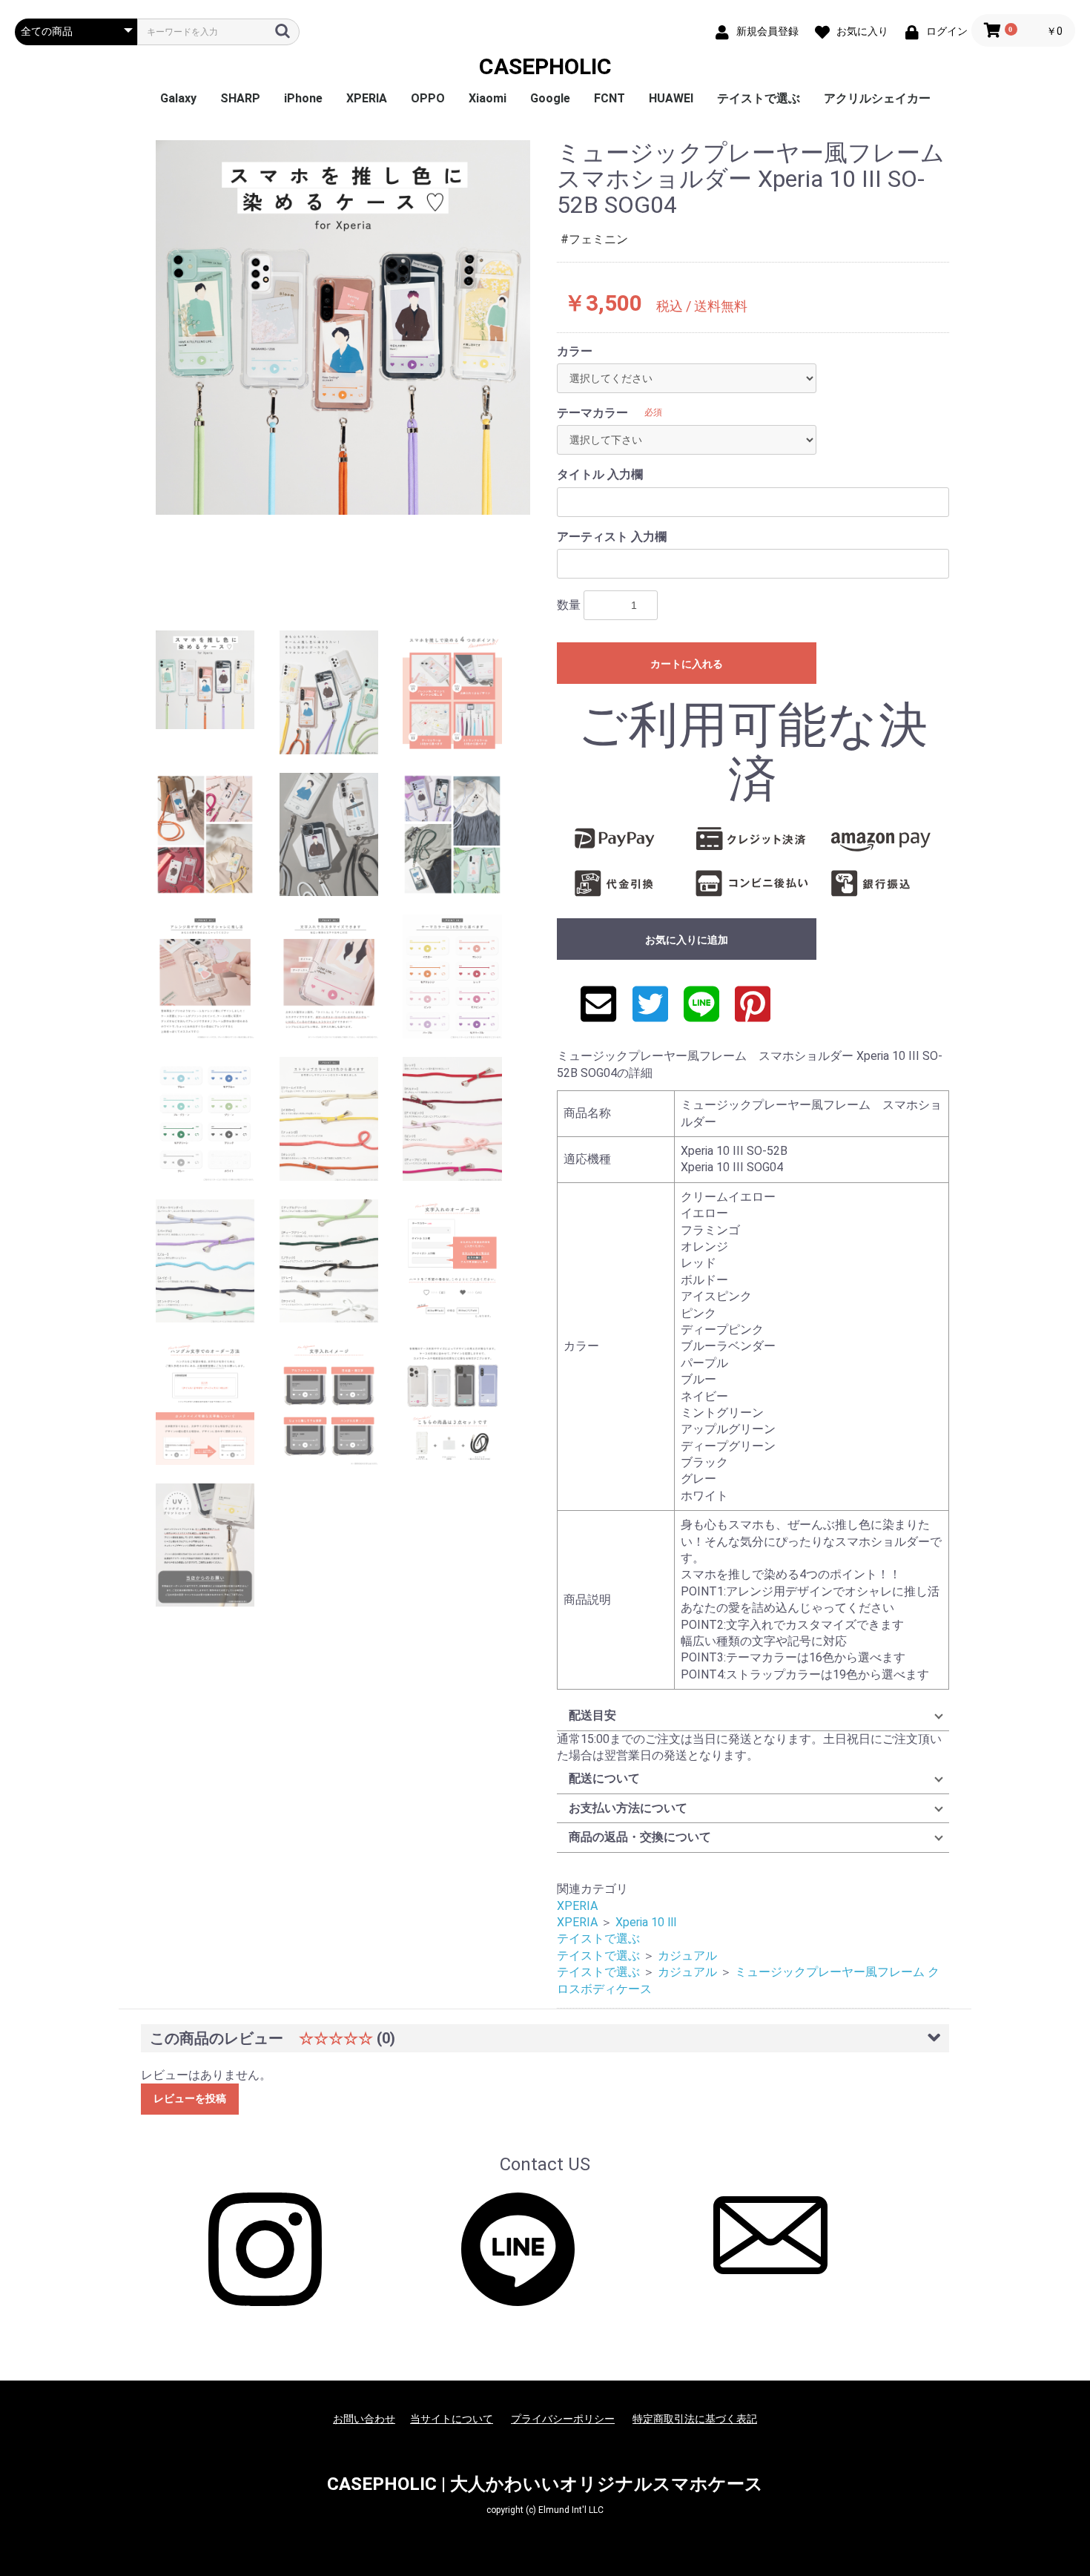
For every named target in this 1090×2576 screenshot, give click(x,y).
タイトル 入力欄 (600, 474)
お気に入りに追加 (687, 940)
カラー (575, 351)
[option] (343, 327)
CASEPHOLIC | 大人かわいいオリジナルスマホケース (545, 2484)
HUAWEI (671, 98)
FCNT (610, 98)
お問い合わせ (364, 2419)
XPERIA (367, 98)
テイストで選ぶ (759, 98)
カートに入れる (687, 664)
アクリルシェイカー (877, 98)
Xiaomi (488, 98)
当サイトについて (452, 2419)
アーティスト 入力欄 (612, 537)
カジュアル (687, 1956)
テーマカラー (592, 413)
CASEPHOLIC (545, 66)
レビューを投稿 (190, 2098)
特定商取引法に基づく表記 (695, 2419)
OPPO (428, 98)
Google (550, 98)
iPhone (303, 98)
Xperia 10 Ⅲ (646, 1922)
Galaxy (178, 98)
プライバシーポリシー (563, 2419)
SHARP (240, 98)
